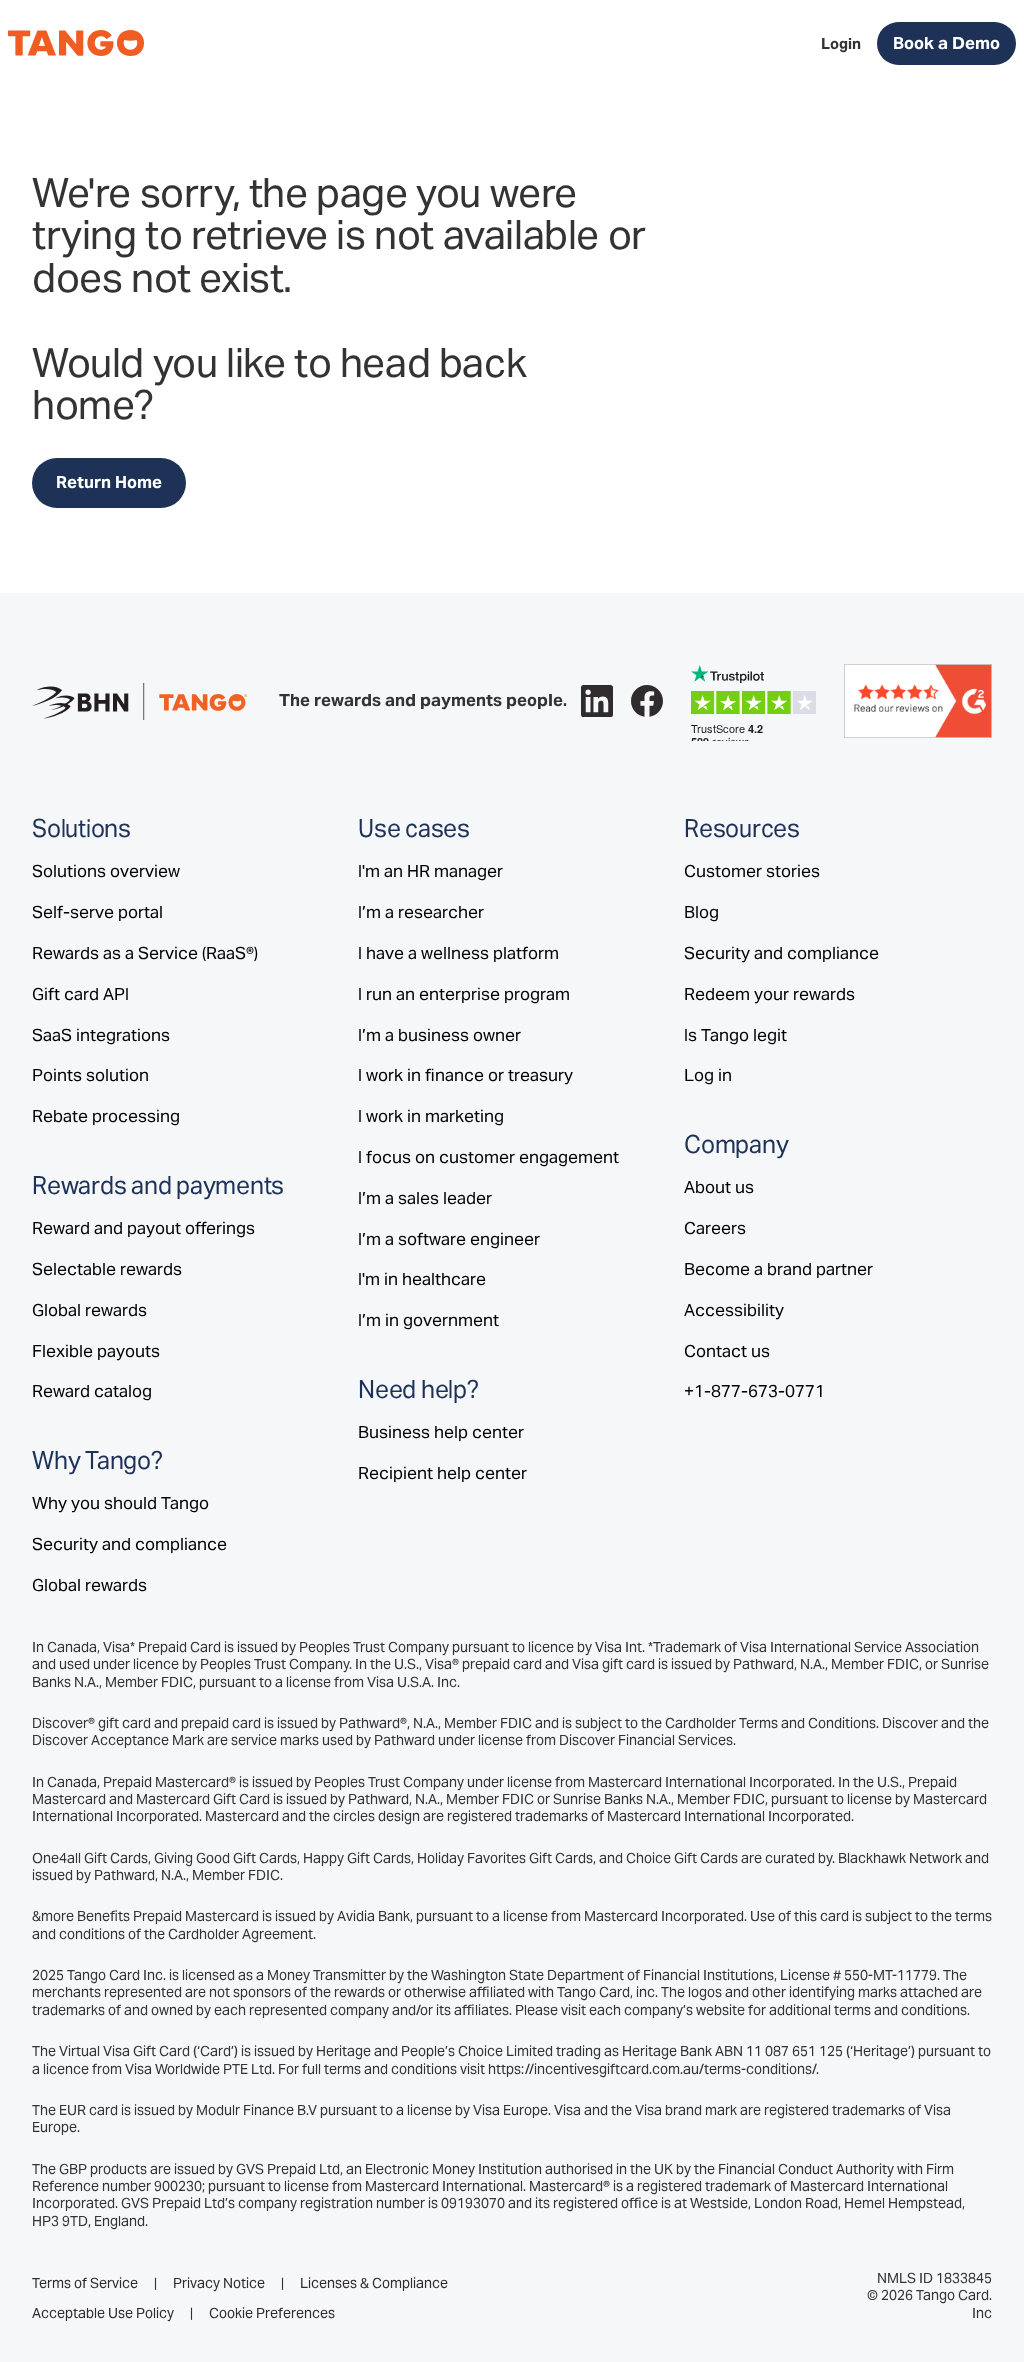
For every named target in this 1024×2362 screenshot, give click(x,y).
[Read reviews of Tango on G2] (918, 700)
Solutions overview (106, 871)
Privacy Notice (219, 2283)
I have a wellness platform (458, 953)
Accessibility (734, 1310)
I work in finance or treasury (465, 1075)
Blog (701, 912)
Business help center (441, 1432)
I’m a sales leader (425, 1198)
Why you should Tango (120, 1503)
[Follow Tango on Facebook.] (647, 701)
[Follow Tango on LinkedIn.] (597, 701)
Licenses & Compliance (374, 2283)
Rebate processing (106, 1116)
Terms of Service (85, 2283)
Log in (708, 1075)
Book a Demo (946, 43)
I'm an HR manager (430, 871)
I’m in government (428, 1320)
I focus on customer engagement (488, 1157)
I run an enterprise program (464, 994)
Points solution (90, 1075)
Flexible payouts (96, 1351)
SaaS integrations (101, 1035)
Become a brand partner (778, 1269)
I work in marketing (431, 1116)
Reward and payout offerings (143, 1228)
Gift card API (80, 994)
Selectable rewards (107, 1269)
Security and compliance (129, 1544)
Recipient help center (442, 1473)
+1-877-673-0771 (754, 1391)
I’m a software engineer (449, 1239)
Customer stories (752, 871)
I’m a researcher (421, 912)
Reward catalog (92, 1391)
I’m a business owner (439, 1035)
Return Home (109, 482)
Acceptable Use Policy (103, 2313)
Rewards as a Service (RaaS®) (145, 953)
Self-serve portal (97, 912)
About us (719, 1187)
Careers (715, 1228)
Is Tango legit (735, 1035)
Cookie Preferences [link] (272, 2313)
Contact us (727, 1351)
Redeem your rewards (769, 994)
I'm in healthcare (422, 1279)
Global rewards (89, 1310)
